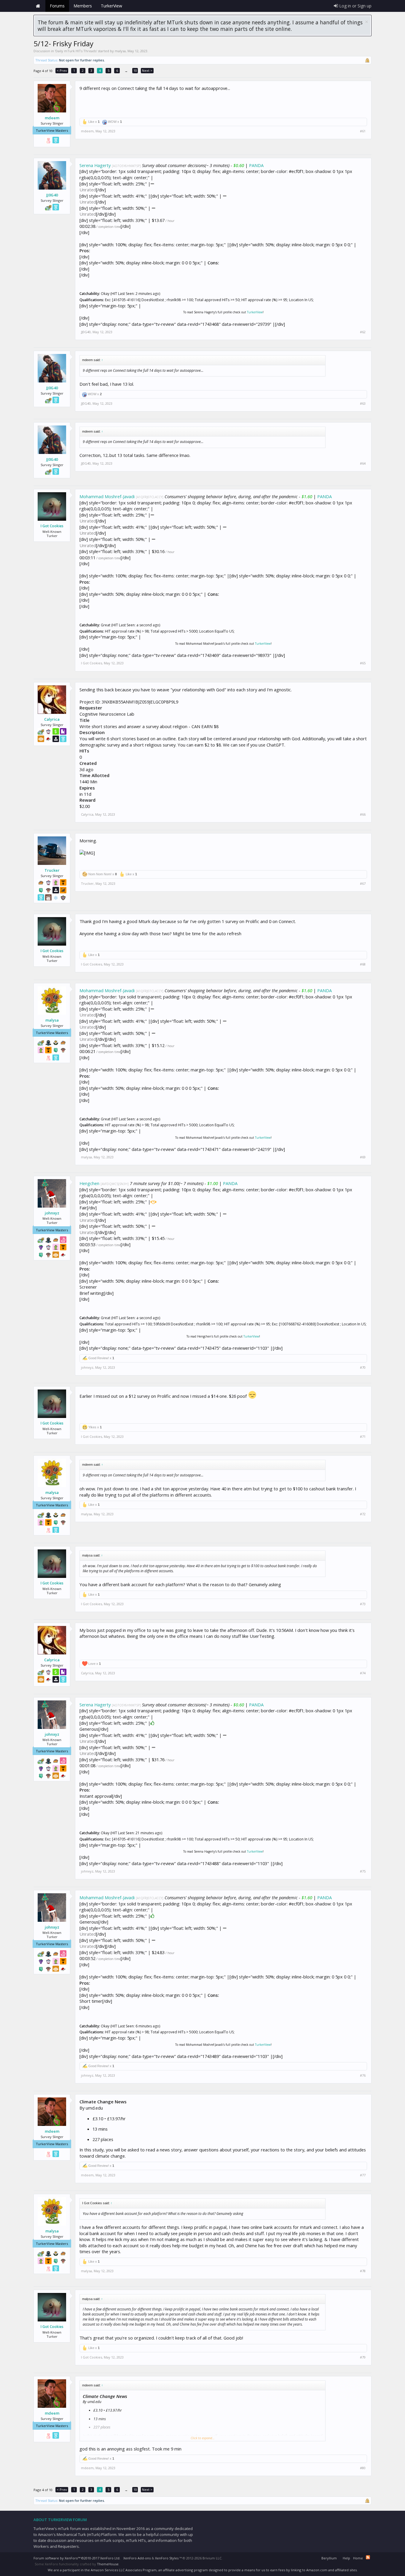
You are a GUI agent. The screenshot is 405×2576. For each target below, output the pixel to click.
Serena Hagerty (95, 165)
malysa (120, 51)
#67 (363, 884)
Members (83, 6)
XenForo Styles (167, 2558)
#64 (363, 463)
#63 (363, 404)
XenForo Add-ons (137, 2558)
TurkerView (255, 312)
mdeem (52, 118)
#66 (363, 814)
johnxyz (52, 1213)
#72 (363, 1514)
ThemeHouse (108, 2564)
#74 (363, 1673)
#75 (363, 1871)
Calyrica (52, 719)
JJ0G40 (52, 195)
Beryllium (329, 2558)
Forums (57, 6)
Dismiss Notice (367, 22)
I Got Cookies (52, 526)
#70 (363, 1368)
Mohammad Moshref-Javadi (107, 496)
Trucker (52, 870)
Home (38, 6)
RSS (368, 2557)
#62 (363, 332)
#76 (363, 2075)
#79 (363, 2357)
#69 (363, 1157)
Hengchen (89, 1183)
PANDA (256, 165)
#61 (363, 131)
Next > (147, 70)
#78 (363, 2271)
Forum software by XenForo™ (77, 2558)
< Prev (62, 70)
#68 (363, 964)
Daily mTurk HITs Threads (76, 51)
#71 (363, 1437)
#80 (363, 2468)
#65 (363, 663)
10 (135, 70)
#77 (363, 2175)
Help (346, 2558)
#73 (363, 1604)
